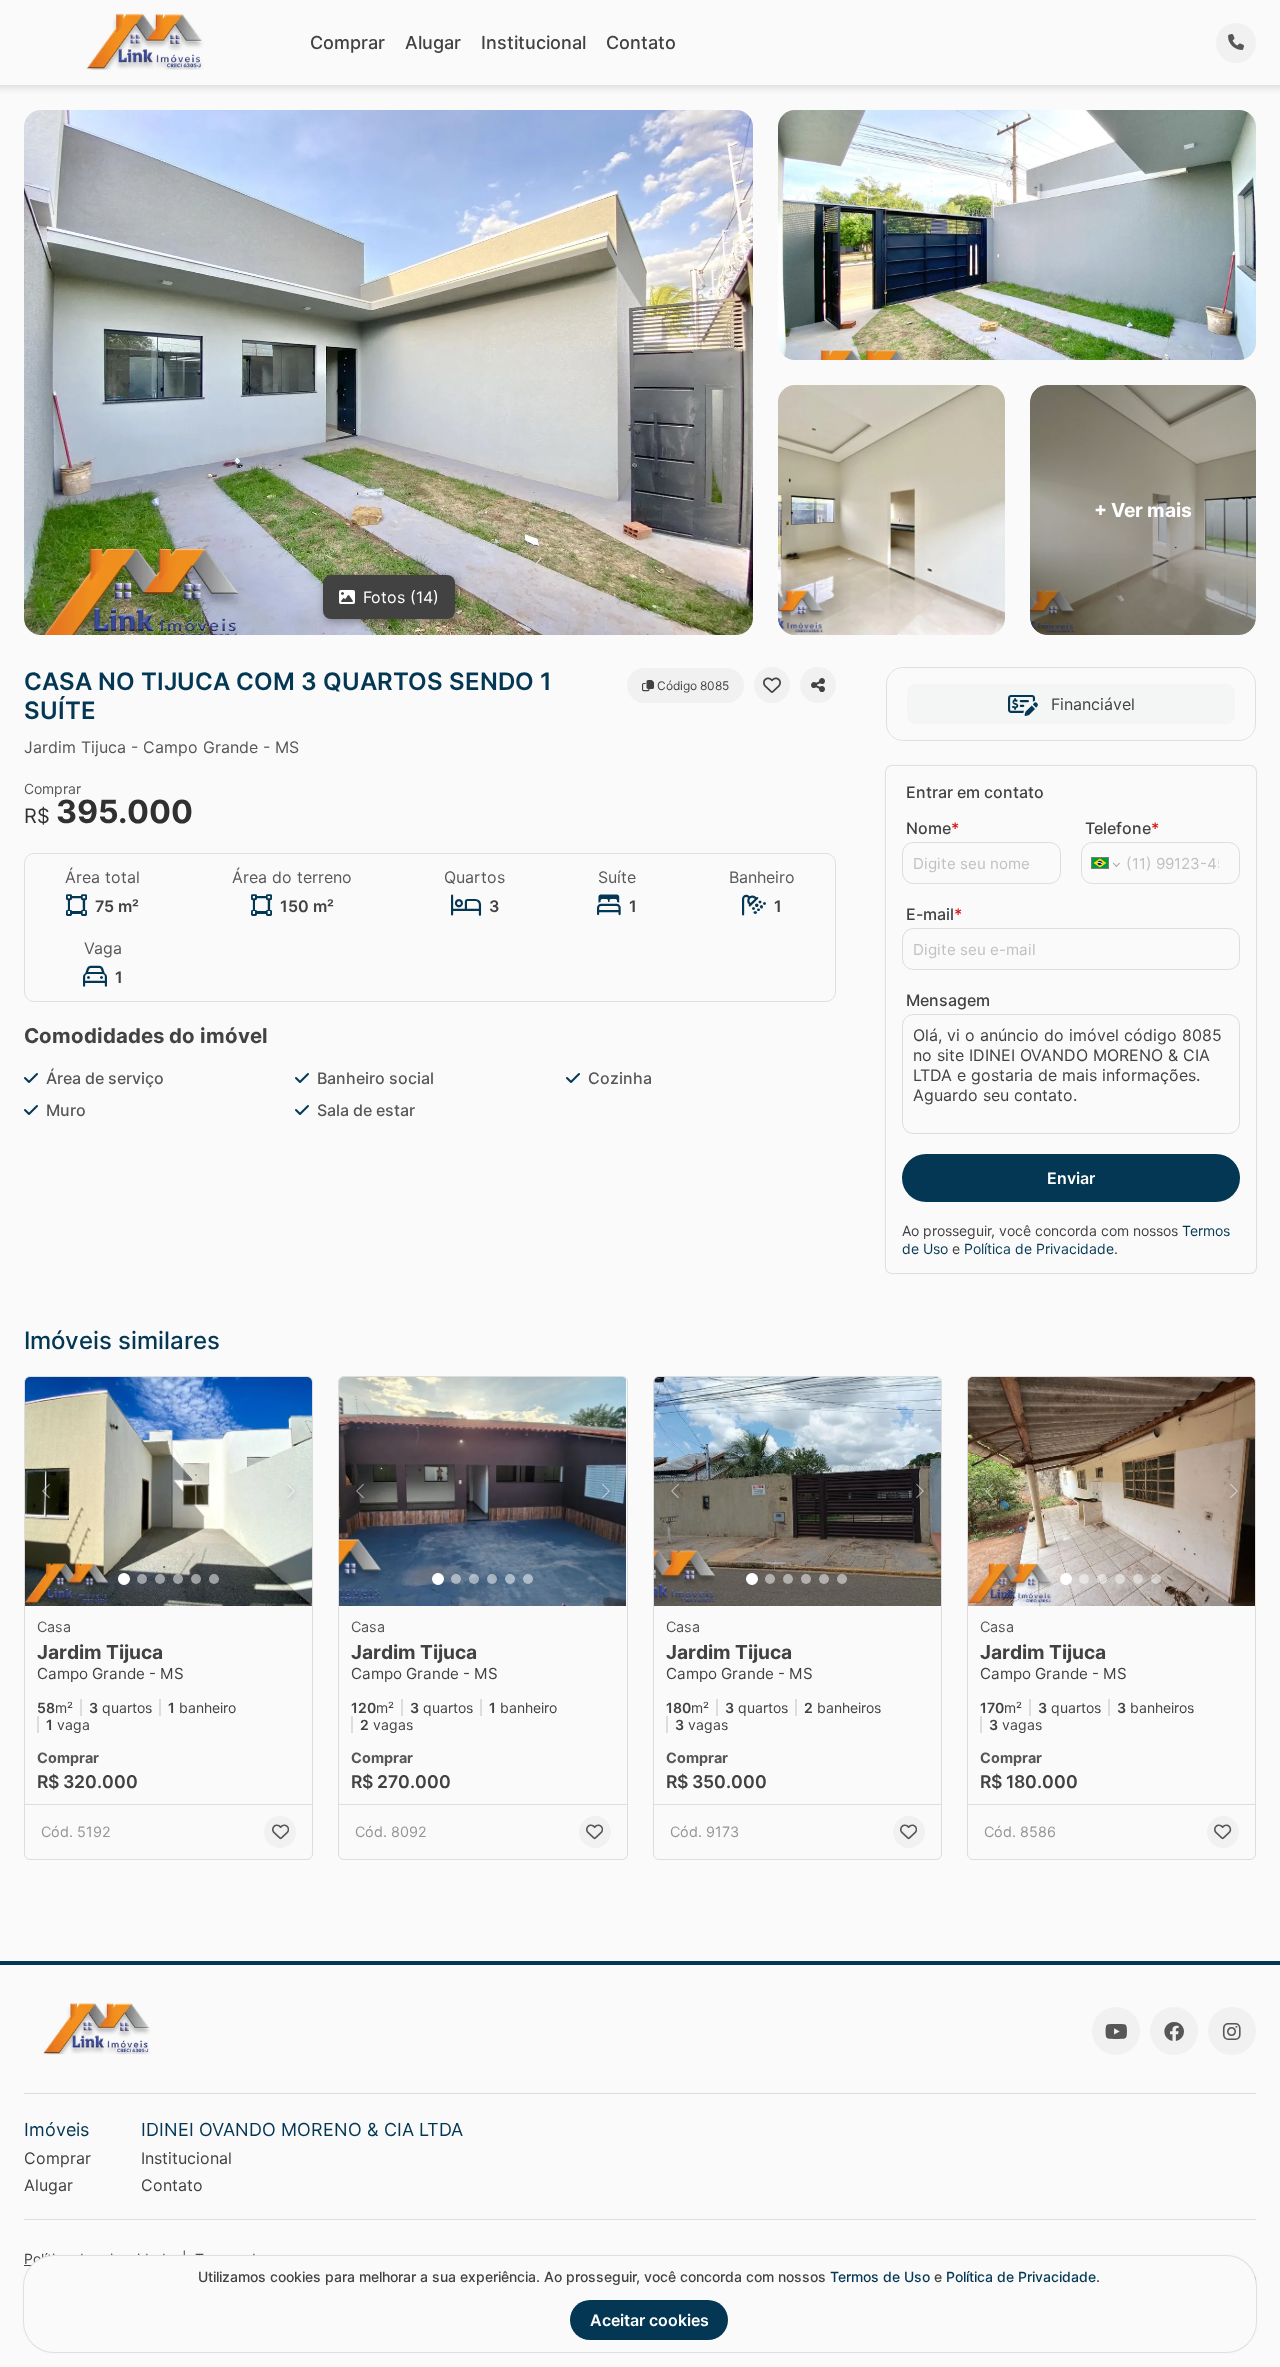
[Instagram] (1232, 2031)
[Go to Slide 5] (196, 1579)
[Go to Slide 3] (160, 1579)
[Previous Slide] (46, 1492)
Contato (641, 42)
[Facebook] (1174, 2031)
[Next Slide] (291, 1492)
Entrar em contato (975, 792)
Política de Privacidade (1039, 1248)
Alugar (433, 42)
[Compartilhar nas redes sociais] (818, 685)
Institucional (533, 42)
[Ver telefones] (1236, 43)
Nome (932, 828)
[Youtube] (1116, 2031)
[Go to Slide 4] (178, 1579)
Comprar (347, 42)
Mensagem (948, 1000)
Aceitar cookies (649, 2320)
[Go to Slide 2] (142, 1579)
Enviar (1071, 1178)
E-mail (934, 914)
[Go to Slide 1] (124, 1579)
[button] (168, 1492)
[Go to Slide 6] (214, 1579)
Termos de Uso (880, 2276)
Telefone (1122, 828)
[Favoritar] (772, 685)
